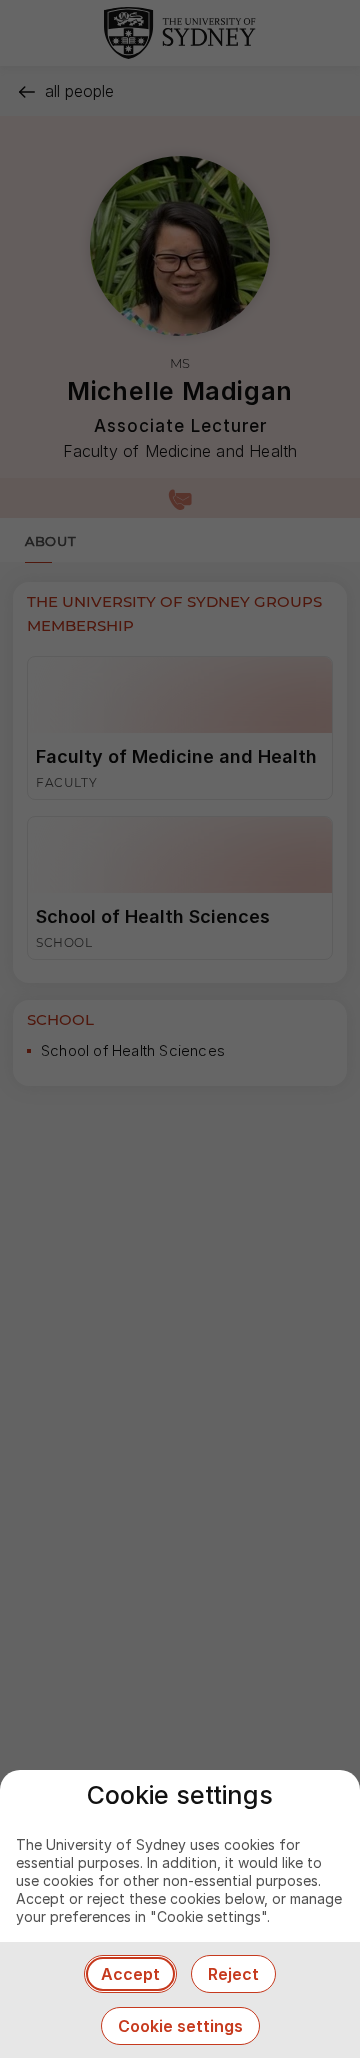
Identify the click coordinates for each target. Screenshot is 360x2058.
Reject (233, 1974)
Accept (130, 1974)
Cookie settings (180, 2026)
